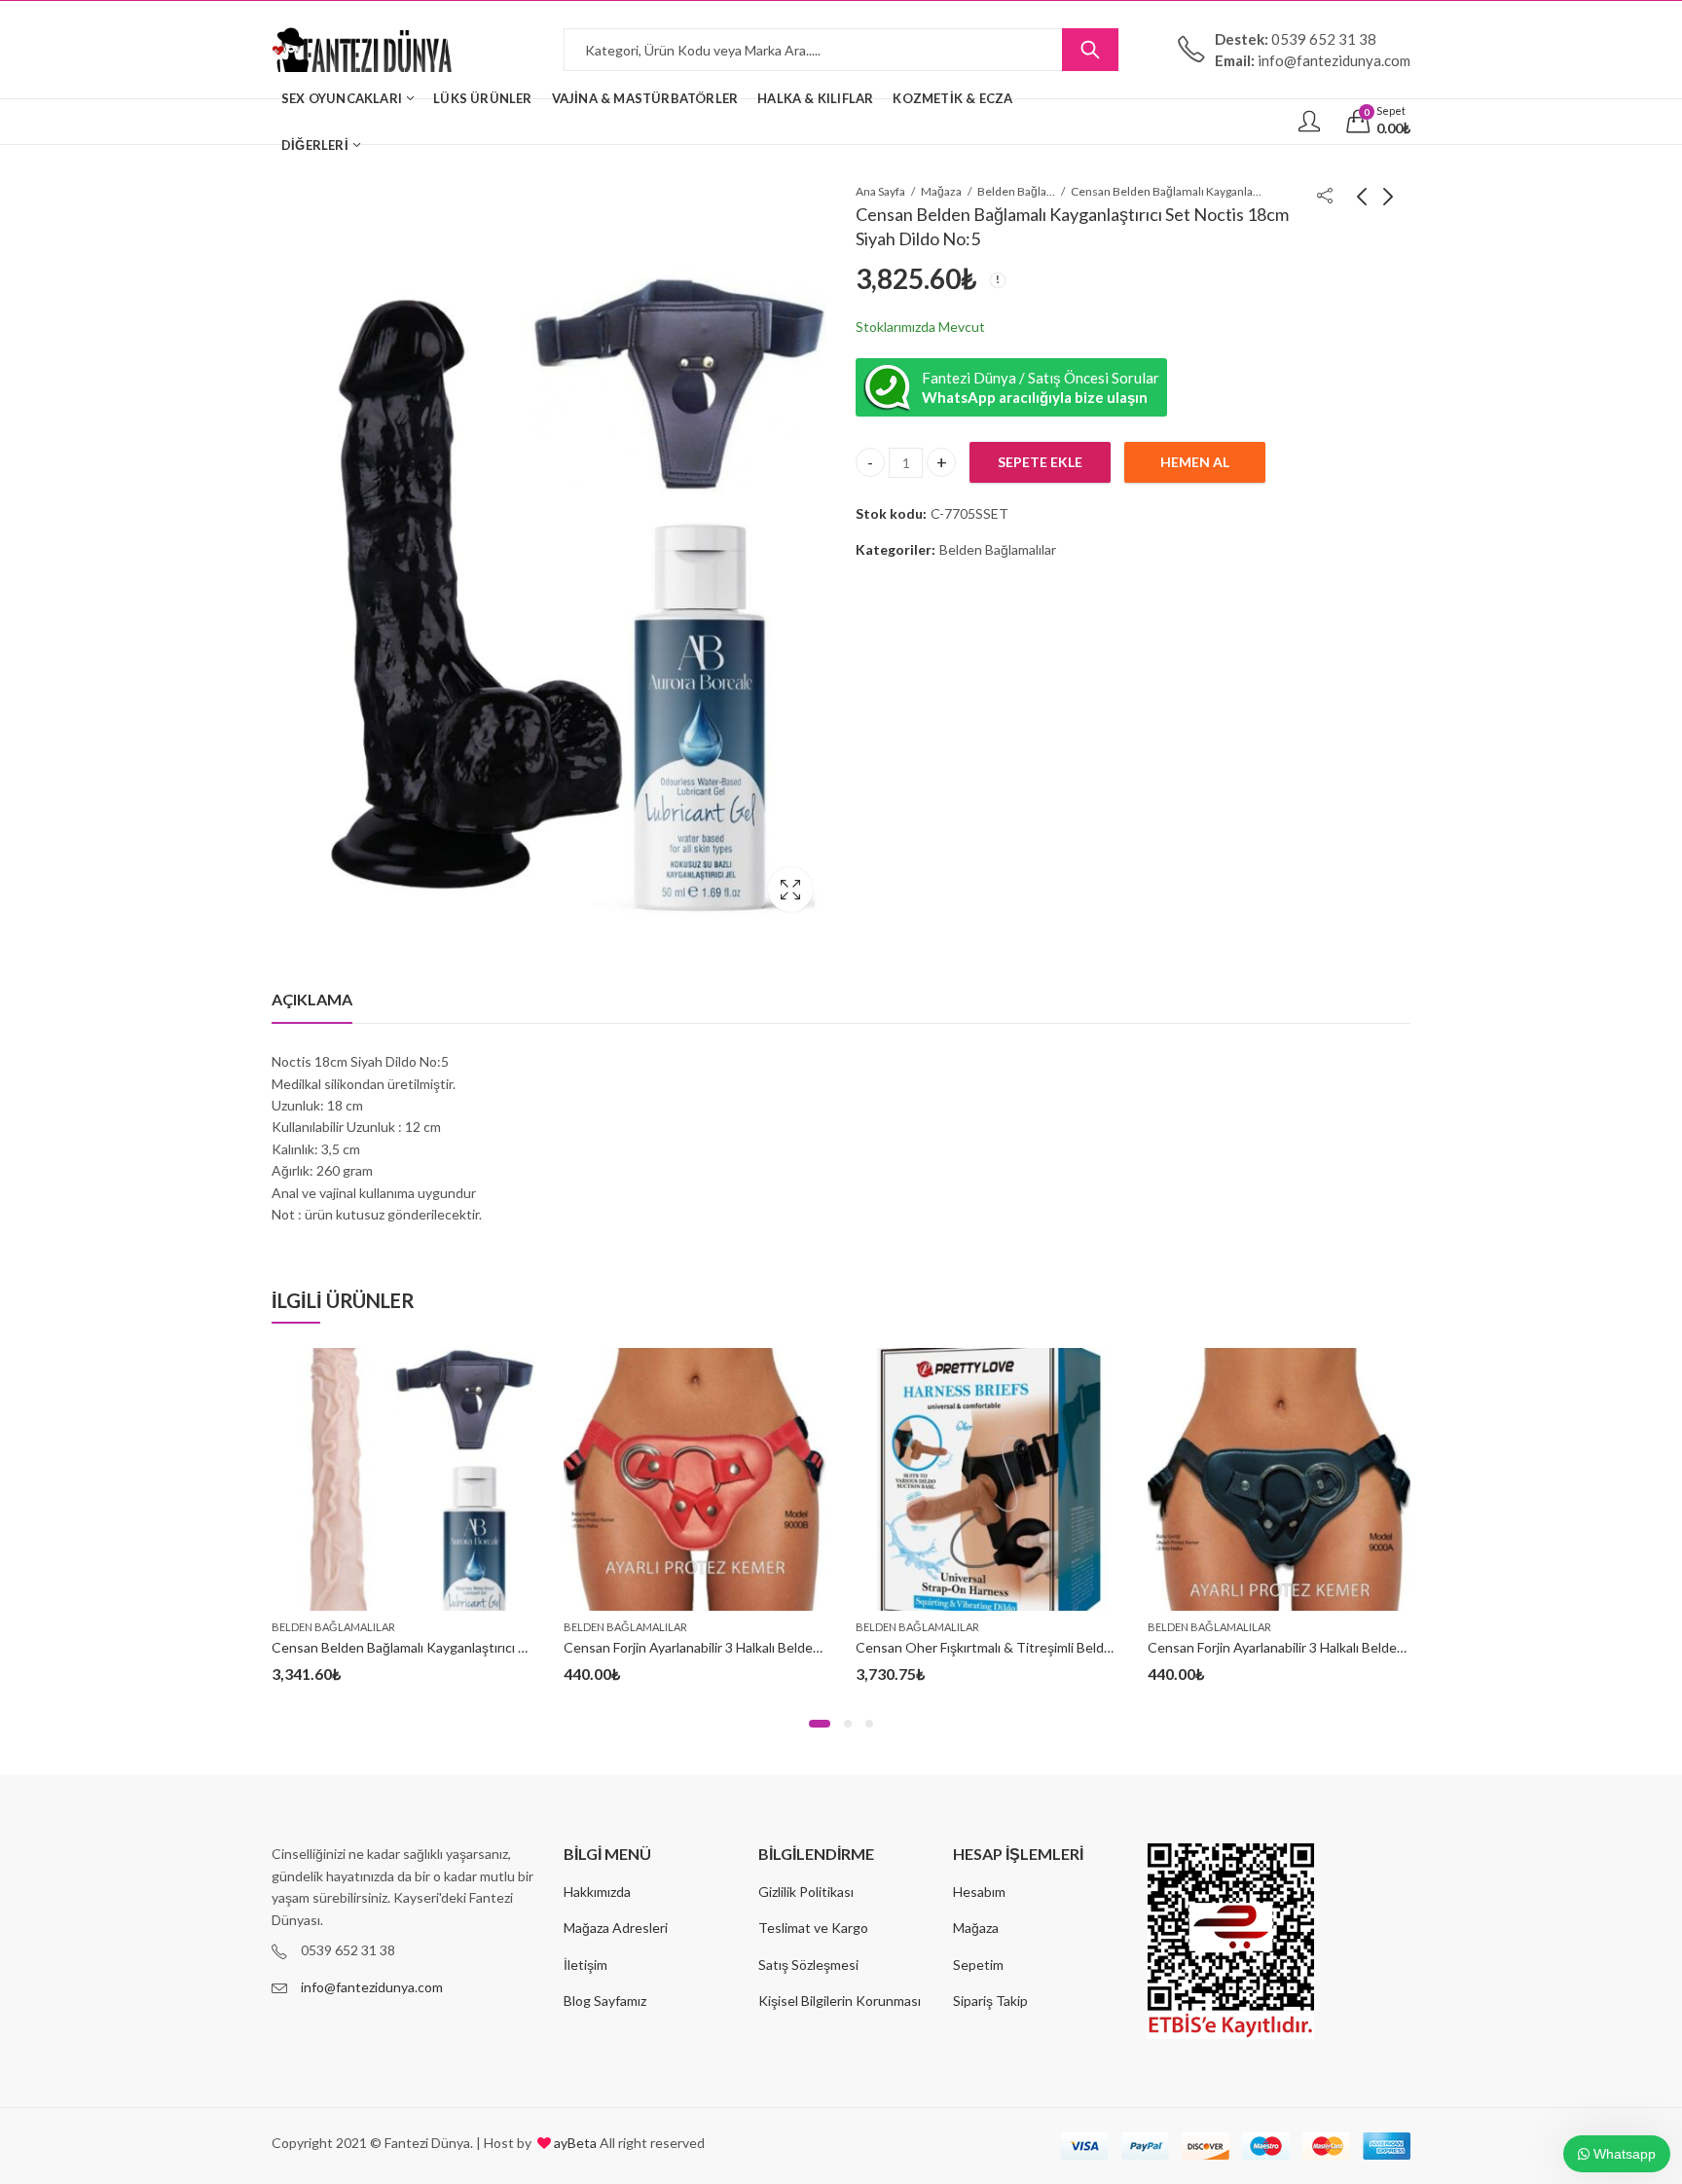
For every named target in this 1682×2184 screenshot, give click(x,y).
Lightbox (790, 890)
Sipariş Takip (990, 2001)
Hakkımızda (597, 1892)
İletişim (585, 1965)
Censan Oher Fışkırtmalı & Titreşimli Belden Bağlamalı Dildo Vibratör (1061, 1647)
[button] (820, 1724)
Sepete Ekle (1040, 463)
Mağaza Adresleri (616, 1928)
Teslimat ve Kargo (813, 1928)
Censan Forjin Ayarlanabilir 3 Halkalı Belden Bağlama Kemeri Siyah (1344, 1647)
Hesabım (979, 1892)
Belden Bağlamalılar (1016, 191)
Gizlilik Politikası (806, 1892)
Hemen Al (1195, 463)
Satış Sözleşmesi (808, 1965)
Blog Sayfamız (605, 2001)
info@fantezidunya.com (372, 1987)
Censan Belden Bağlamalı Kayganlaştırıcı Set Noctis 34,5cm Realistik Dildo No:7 (511, 1647)
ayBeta (574, 2143)
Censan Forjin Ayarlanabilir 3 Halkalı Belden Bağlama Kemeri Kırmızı (764, 1647)
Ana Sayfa (880, 191)
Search (1090, 50)
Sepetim (978, 1965)
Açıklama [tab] (312, 999)
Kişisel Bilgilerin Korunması (840, 2001)
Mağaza (941, 191)
